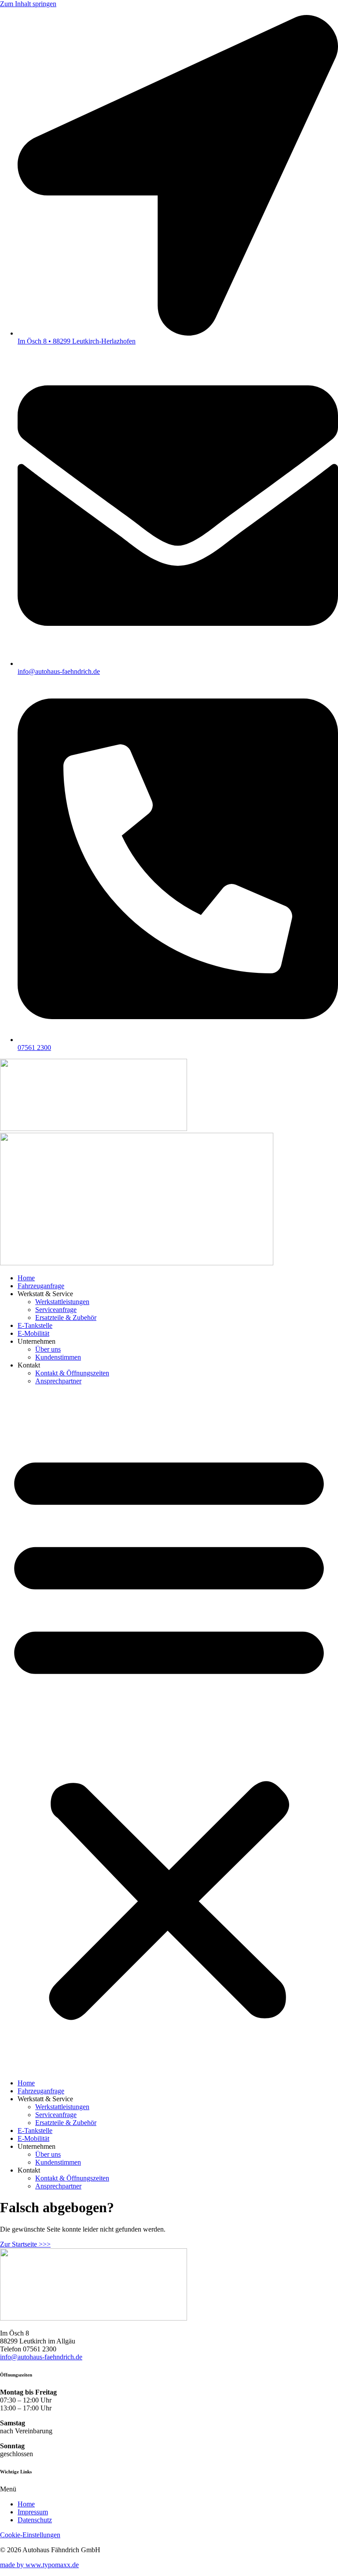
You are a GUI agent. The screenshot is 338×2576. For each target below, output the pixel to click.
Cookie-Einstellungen (30, 2535)
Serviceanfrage (56, 1310)
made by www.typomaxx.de (39, 2565)
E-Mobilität (33, 1333)
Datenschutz (35, 2520)
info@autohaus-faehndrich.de (41, 2357)
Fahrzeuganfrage (41, 1286)
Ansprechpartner (58, 1381)
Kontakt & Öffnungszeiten (72, 1373)
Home (26, 1278)
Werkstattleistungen (62, 1302)
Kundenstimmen (58, 1357)
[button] (169, 1732)
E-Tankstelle (35, 1325)
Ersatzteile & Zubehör (66, 1318)
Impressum (33, 2512)
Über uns (48, 1349)
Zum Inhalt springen (28, 4)
